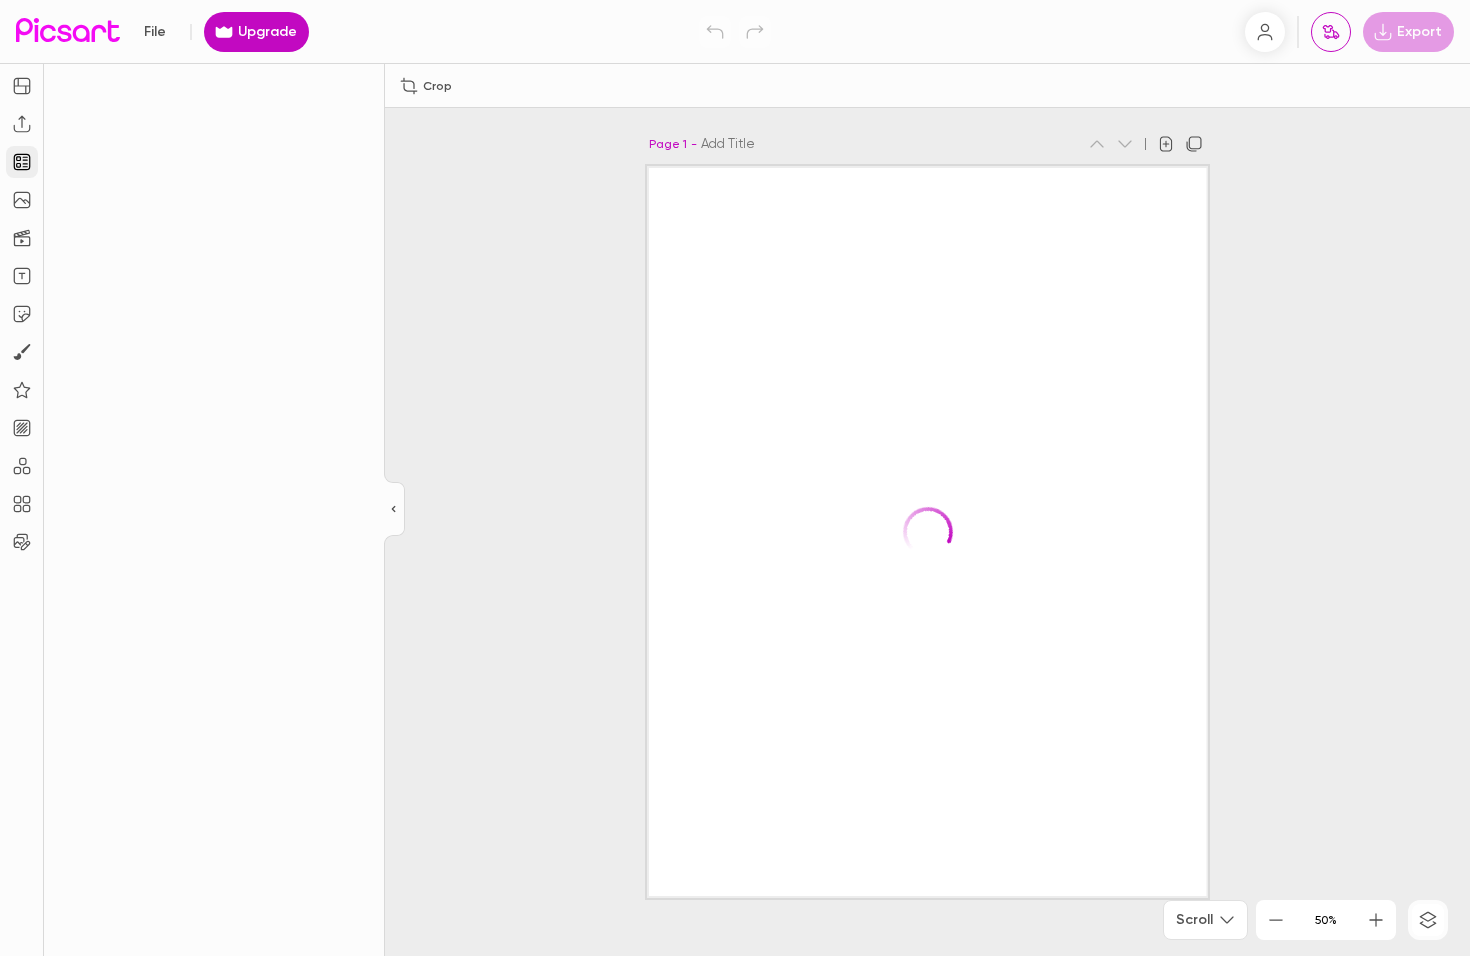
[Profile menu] (1265, 32)
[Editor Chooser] (394, 510)
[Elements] (22, 390)
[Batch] (22, 542)
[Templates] (22, 162)
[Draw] (22, 352)
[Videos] (22, 238)
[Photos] (22, 200)
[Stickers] (22, 314)
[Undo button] (715, 32)
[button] (735, 478)
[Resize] (22, 86)
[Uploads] (22, 124)
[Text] (22, 276)
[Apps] (22, 466)
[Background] (22, 428)
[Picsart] (68, 31)
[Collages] (22, 504)
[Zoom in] (1376, 920)
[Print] (1331, 32)
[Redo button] (755, 32)
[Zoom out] (1276, 920)
